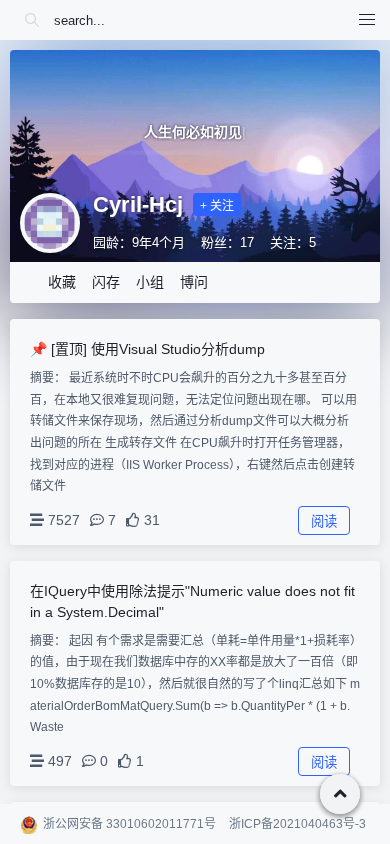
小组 (150, 282)
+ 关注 (217, 206)
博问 (194, 282)
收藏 (62, 282)
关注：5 (293, 242)
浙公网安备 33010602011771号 (129, 824)
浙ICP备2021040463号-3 (297, 824)
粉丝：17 (227, 242)
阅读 (324, 521)
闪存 (106, 282)
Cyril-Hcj (138, 204)
